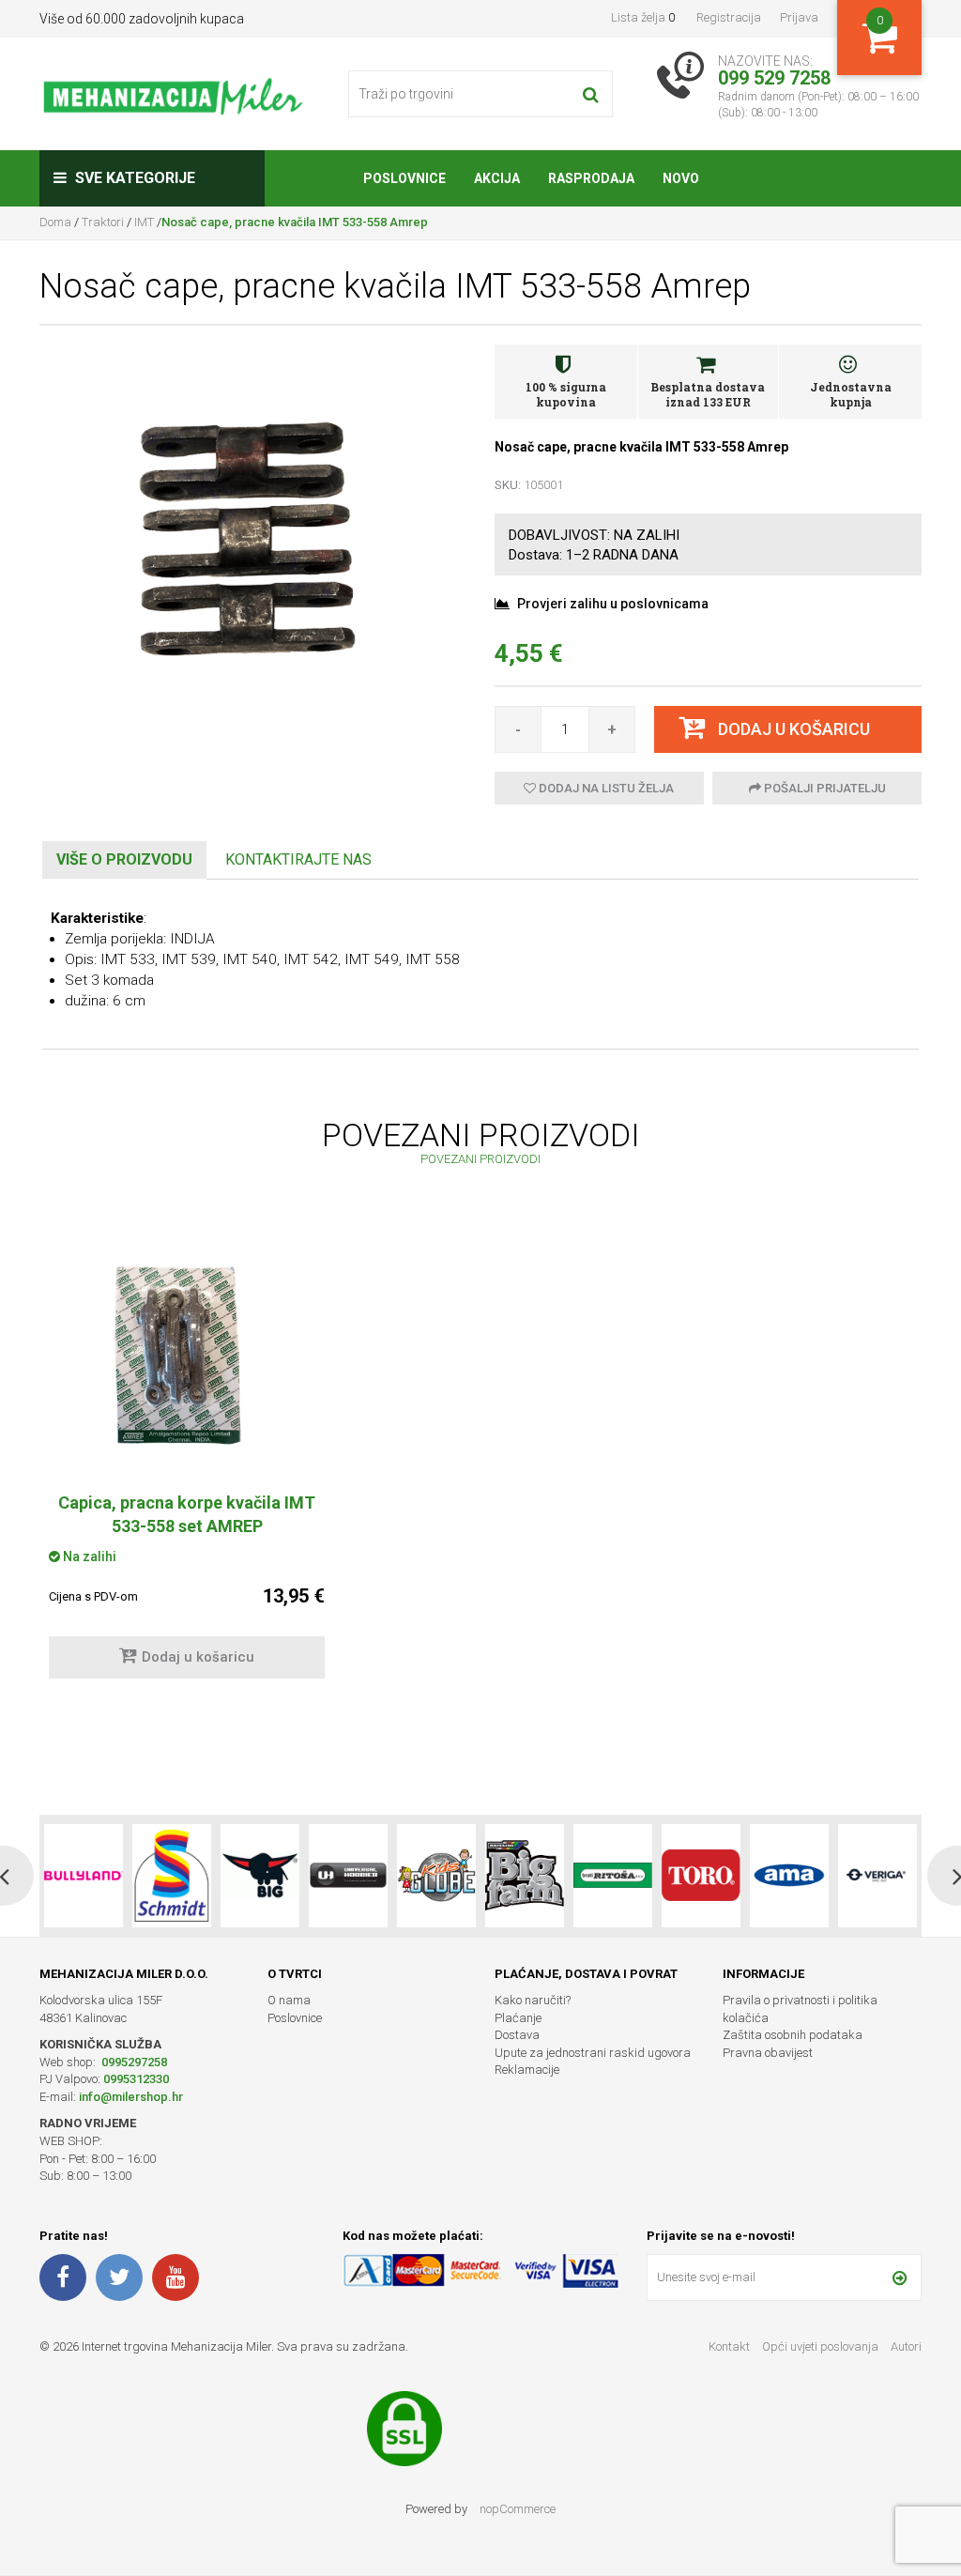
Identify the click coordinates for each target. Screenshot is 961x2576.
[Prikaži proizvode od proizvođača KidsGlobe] (348, 1876)
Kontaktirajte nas (298, 859)
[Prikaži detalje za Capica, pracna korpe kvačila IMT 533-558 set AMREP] (187, 1350)
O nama (289, 2000)
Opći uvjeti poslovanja (822, 2346)
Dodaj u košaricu (198, 1657)
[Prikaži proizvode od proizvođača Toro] (613, 1876)
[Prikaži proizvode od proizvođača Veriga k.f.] (789, 1876)
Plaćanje (518, 2018)
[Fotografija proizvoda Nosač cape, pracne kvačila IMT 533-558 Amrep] (253, 550)
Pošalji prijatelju (824, 788)
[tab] (124, 860)
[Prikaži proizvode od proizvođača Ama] (701, 1876)
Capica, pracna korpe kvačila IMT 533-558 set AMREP (187, 1514)
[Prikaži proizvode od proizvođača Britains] (436, 1876)
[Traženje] (591, 94)
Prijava (799, 17)
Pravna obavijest (768, 2053)
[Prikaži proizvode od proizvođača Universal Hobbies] (260, 1876)
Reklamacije (527, 2070)
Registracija (729, 17)
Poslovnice (295, 2018)
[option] (187, 1460)
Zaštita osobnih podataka (793, 2035)
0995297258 (133, 2062)
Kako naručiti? (533, 2000)
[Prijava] (900, 2277)
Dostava (517, 2035)
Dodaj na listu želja (605, 788)
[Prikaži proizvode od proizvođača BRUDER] (877, 1876)
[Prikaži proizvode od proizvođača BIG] (172, 1876)
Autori (906, 2346)
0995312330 (136, 2079)
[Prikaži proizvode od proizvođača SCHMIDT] (84, 1876)
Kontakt (729, 2346)
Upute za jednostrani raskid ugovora (593, 2053)
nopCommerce (518, 2509)
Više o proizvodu (124, 859)
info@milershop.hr (131, 2097)
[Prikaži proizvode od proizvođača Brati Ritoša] (525, 1876)
